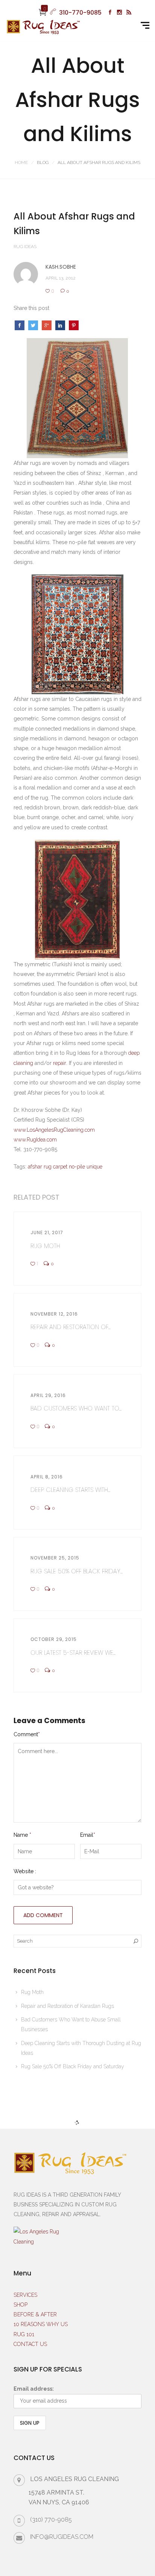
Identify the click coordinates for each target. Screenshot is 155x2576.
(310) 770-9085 (51, 2520)
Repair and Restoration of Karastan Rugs (68, 2006)
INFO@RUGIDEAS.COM (62, 2537)
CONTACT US (30, 2344)
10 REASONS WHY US (41, 2324)
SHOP (21, 2305)
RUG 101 (24, 2334)
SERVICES (25, 2295)
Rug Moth (32, 1992)
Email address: (34, 2389)
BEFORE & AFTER (35, 2314)
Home (21, 162)
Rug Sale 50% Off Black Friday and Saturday (73, 2066)
